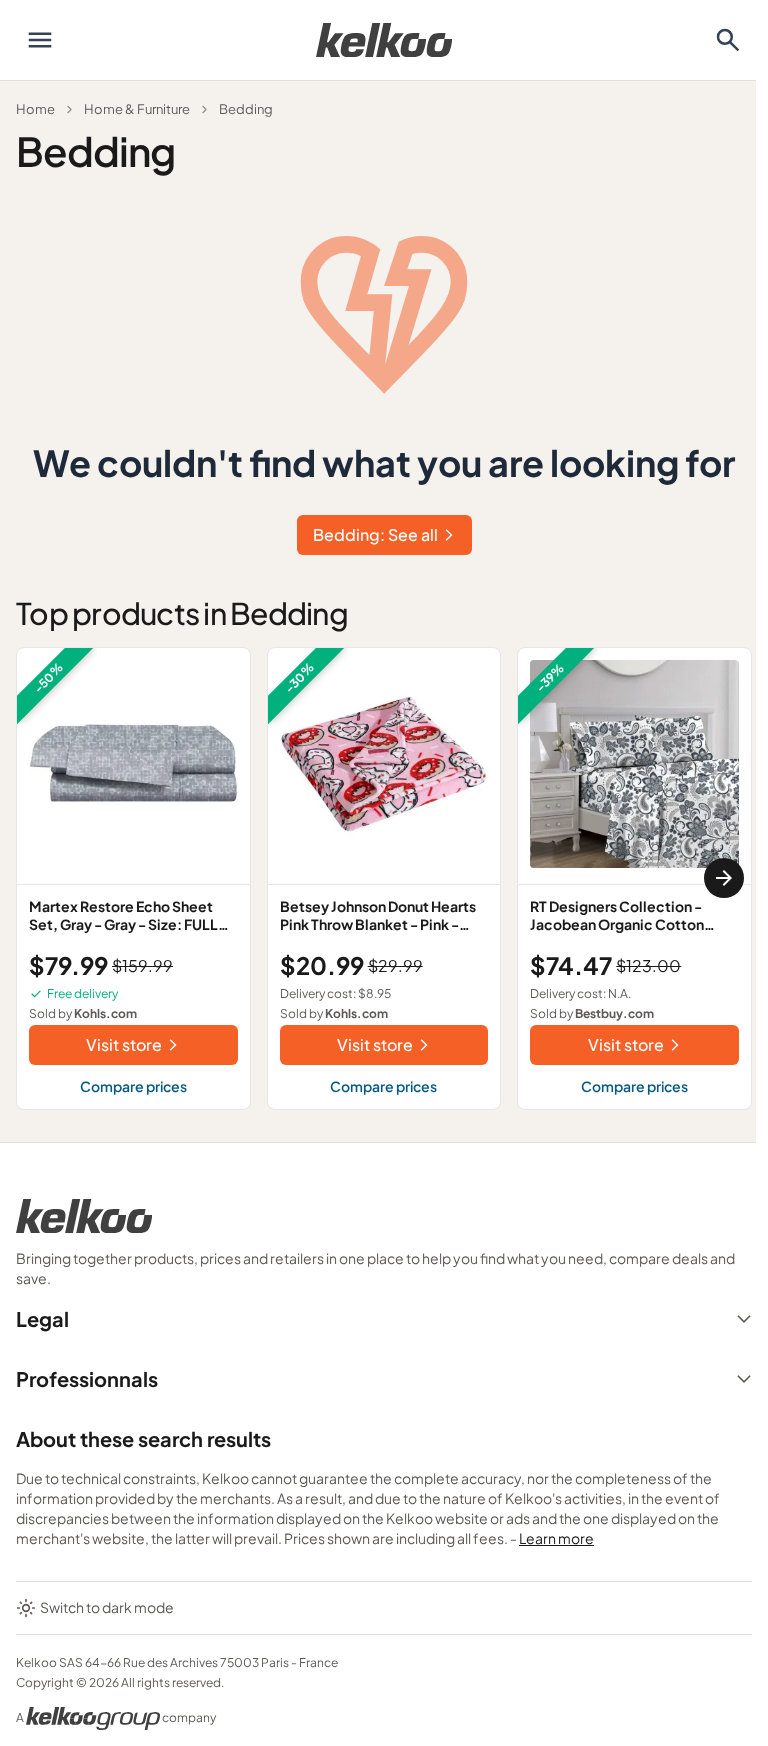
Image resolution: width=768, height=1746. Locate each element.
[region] (384, 879)
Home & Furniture (137, 109)
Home (35, 109)
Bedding (246, 109)
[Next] (724, 878)
